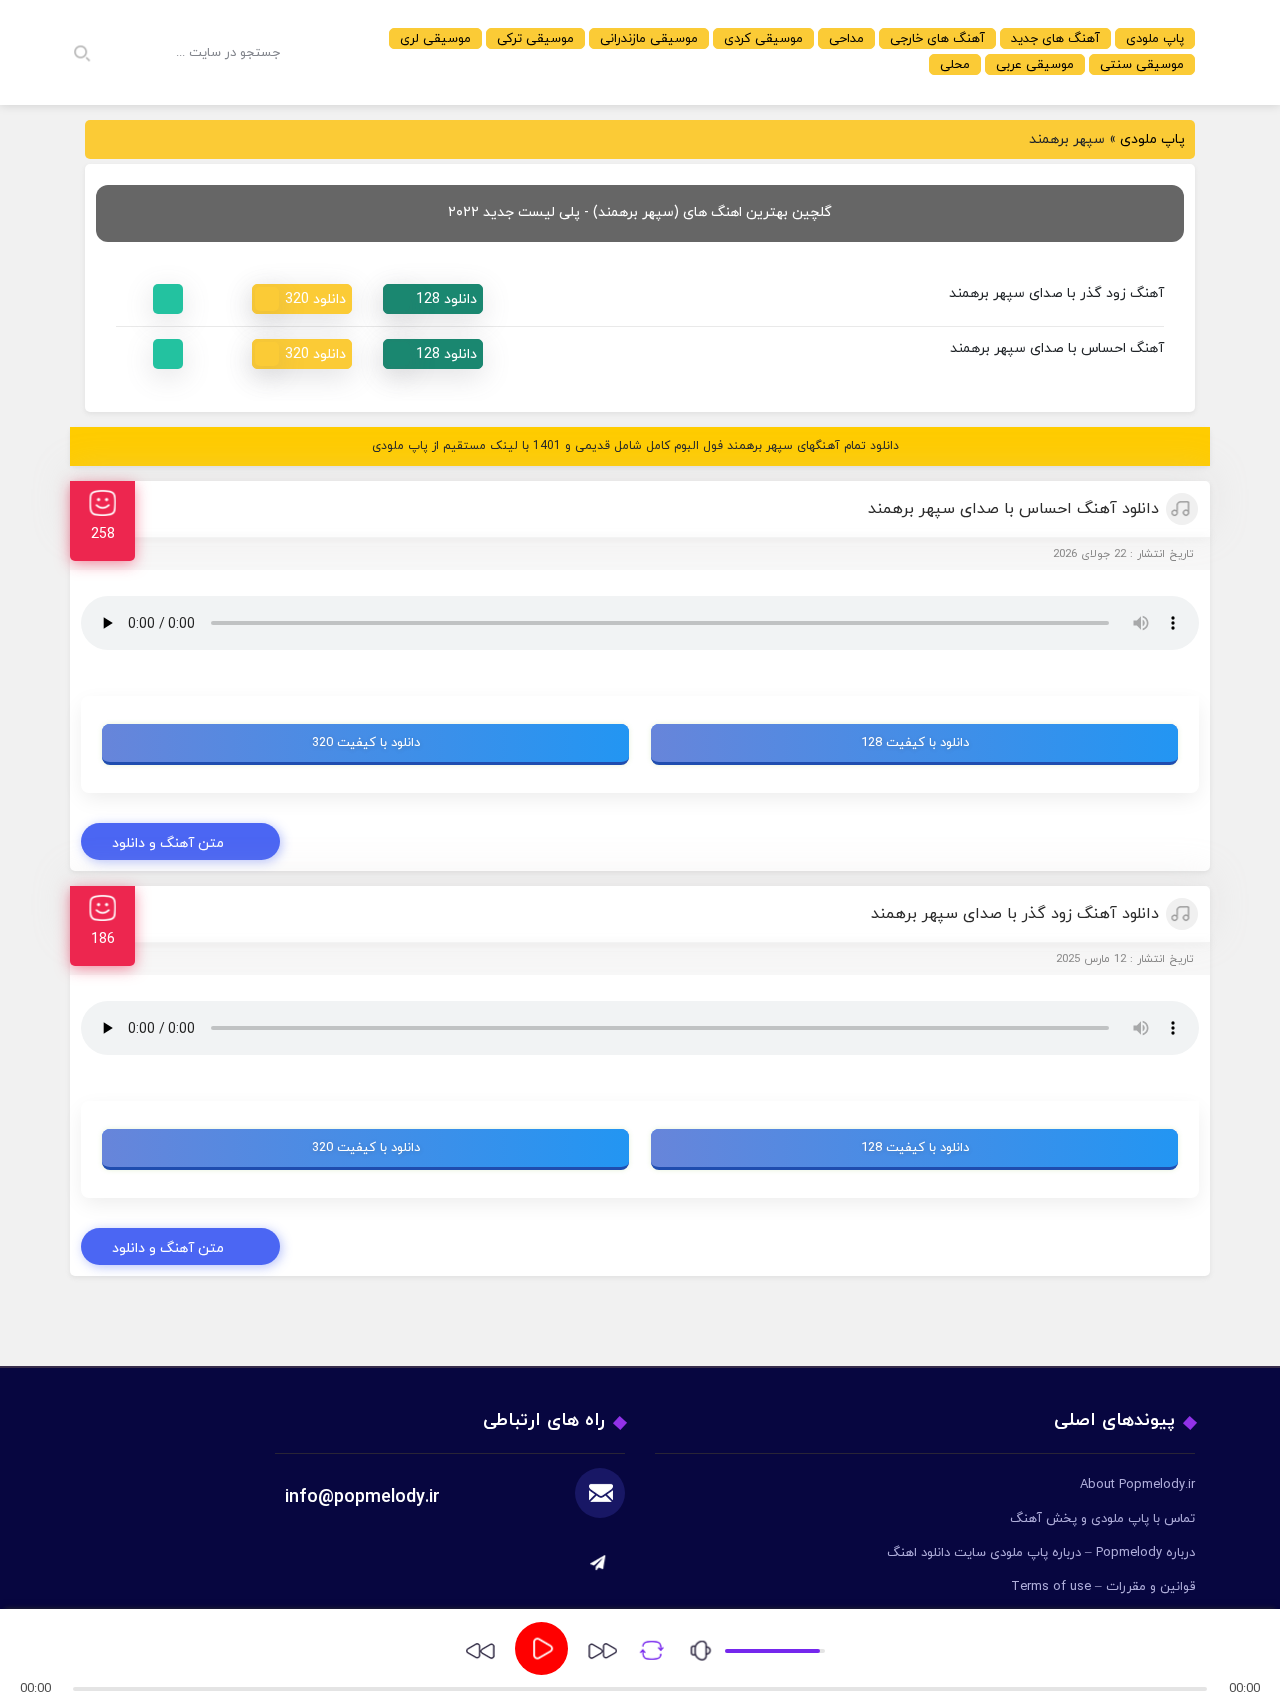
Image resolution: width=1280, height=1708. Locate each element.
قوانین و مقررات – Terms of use (1103, 1587)
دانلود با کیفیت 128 (915, 743)
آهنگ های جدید (1055, 39)
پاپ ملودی (1155, 39)
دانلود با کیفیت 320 (366, 743)
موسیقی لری (435, 39)
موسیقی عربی (1035, 65)
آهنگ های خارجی (937, 39)
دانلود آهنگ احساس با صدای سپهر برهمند (1013, 509)
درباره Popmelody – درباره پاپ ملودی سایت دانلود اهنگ (1041, 1553)
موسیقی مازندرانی (649, 39)
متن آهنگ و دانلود (168, 843)
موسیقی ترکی (535, 39)
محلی (955, 65)
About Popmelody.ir (1137, 1485)
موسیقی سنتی (1142, 65)
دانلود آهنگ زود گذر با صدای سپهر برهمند (1015, 914)
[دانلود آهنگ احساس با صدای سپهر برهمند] (433, 354)
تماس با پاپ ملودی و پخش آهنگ (1102, 1519)
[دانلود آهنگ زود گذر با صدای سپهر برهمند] (433, 299)
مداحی (846, 39)
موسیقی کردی (763, 39)
